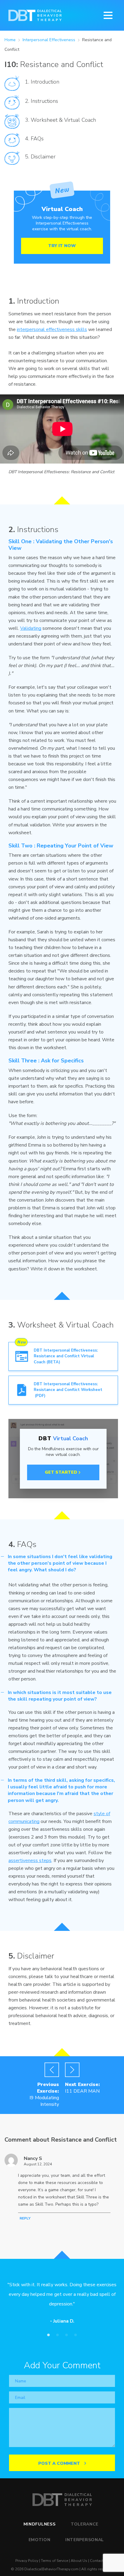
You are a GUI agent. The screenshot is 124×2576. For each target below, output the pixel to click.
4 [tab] (76, 2335)
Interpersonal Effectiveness (50, 40)
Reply (25, 2218)
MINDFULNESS (40, 2524)
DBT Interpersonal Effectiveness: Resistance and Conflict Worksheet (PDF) (68, 1390)
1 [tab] (48, 2335)
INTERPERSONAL (85, 2540)
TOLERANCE (85, 2524)
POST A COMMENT (60, 2463)
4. (27, 139)
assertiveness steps (30, 1861)
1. (27, 82)
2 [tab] (57, 2335)
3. (27, 120)
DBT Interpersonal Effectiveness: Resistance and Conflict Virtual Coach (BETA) (66, 1356)
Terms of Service (54, 2561)
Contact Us (99, 2561)
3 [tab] (67, 2335)
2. (27, 101)
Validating (31, 628)
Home (10, 40)
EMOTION (40, 2540)
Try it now (62, 246)
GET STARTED (61, 1472)
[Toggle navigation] (110, 15)
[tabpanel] (62, 2305)
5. (27, 157)
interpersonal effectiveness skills (52, 329)
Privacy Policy (27, 2561)
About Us (79, 2561)
